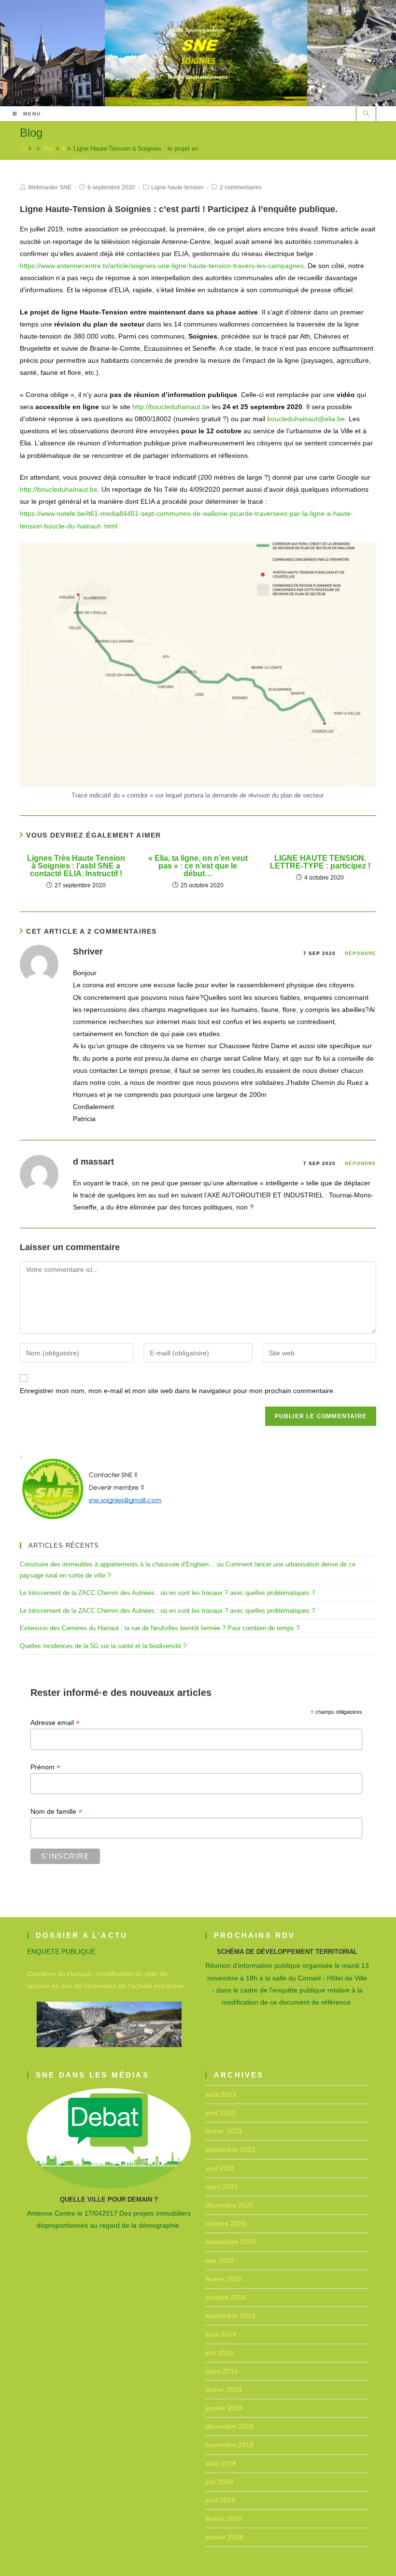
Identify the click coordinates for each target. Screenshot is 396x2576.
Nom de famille (56, 1812)
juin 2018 (219, 2482)
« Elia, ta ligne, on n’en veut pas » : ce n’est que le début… (198, 866)
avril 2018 (220, 2500)
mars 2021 (222, 2187)
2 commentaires (241, 187)
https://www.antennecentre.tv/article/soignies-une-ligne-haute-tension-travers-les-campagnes (162, 266)
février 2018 (224, 2519)
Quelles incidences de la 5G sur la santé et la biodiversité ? (103, 1646)
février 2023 (224, 2131)
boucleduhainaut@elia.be (306, 419)
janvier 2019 (224, 2408)
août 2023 (221, 2094)
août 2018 (221, 2463)
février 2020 (224, 2279)
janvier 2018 (224, 2537)
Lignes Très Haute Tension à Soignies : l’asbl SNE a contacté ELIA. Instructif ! (76, 866)
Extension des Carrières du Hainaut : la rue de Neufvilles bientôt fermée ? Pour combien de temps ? (160, 1628)
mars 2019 (222, 2371)
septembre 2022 (230, 2149)
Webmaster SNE (50, 187)
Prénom (45, 1767)
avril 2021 (220, 2168)
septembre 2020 (230, 2242)
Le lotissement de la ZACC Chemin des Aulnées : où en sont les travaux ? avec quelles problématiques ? (167, 1593)
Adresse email (55, 1723)
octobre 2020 (226, 2223)
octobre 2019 (226, 2297)
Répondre (361, 953)
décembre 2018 (229, 2426)
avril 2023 (220, 2113)
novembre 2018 (229, 2445)
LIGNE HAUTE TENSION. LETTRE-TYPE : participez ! (320, 862)
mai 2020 (219, 2261)
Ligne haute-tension (177, 187)
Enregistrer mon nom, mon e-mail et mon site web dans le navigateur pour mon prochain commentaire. (177, 1391)
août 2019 (221, 2334)
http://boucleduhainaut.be (171, 407)
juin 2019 (219, 2353)
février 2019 (224, 2390)
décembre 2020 (229, 2205)
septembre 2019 (230, 2316)
